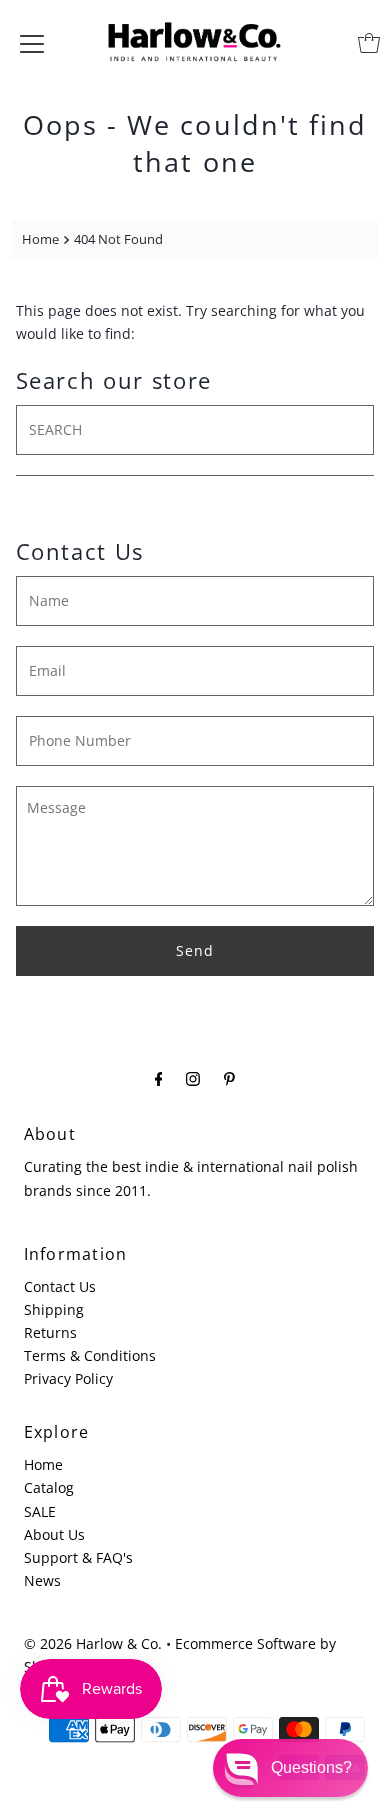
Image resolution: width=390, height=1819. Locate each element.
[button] (290, 1768)
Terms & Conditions (90, 1355)
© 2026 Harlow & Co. (93, 1643)
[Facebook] (159, 1077)
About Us (54, 1534)
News (42, 1580)
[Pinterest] (229, 1077)
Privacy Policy (68, 1378)
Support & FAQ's (78, 1557)
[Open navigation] (32, 43)
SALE (40, 1511)
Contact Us (60, 1286)
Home (40, 239)
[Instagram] (193, 1077)
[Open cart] (369, 43)
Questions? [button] (311, 1767)
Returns (50, 1332)
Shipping (54, 1309)
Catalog (49, 1487)
